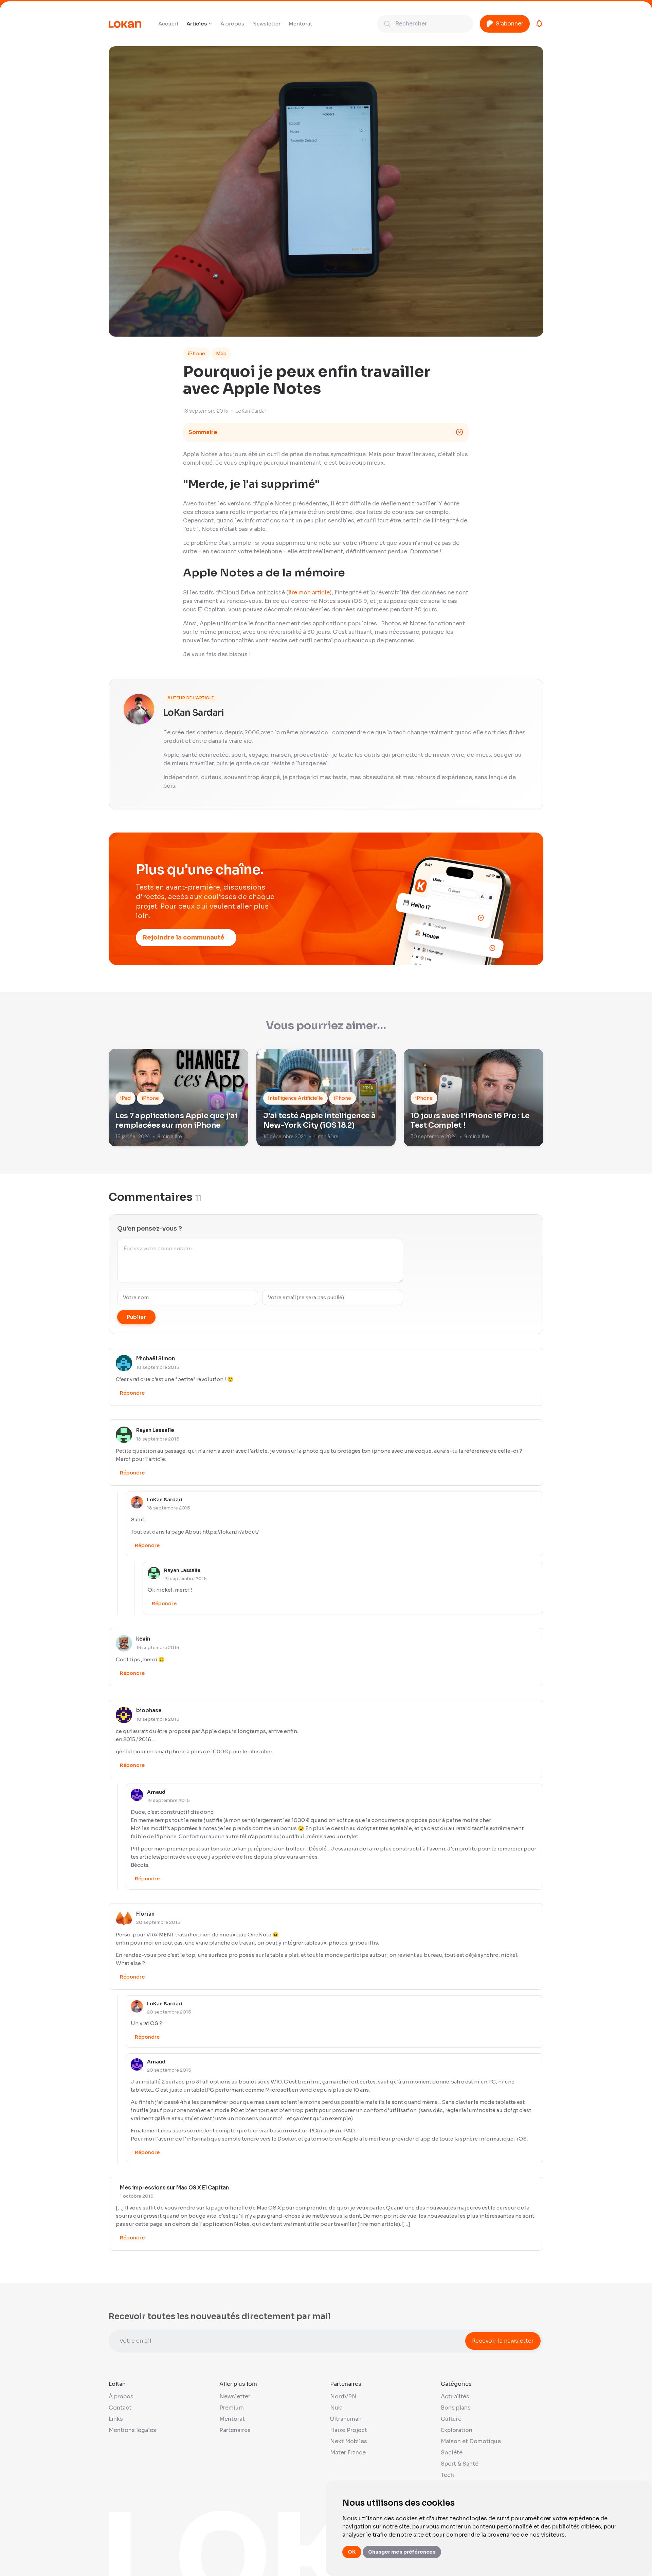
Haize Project (349, 2430)
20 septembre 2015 (158, 1922)
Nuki (337, 2408)
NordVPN (343, 2396)
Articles (197, 24)
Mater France (348, 2453)
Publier (136, 1317)
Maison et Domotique (471, 2441)
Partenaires (235, 2430)
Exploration (457, 2430)
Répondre (132, 1393)
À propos (232, 24)
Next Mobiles (349, 2441)
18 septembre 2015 (158, 1367)
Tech (447, 2475)
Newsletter (266, 24)
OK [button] (352, 2552)
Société (452, 2453)
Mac (221, 354)
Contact (120, 2408)
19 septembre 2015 (185, 1579)
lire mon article (309, 593)
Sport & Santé (460, 2464)
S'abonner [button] (510, 24)
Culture (451, 2419)
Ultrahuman (346, 2419)
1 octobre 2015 (137, 2196)
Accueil (168, 24)
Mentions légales (132, 2430)
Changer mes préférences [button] (402, 2552)
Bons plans (456, 2408)
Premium (232, 2408)
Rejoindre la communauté (184, 937)
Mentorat (300, 24)
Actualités (455, 2396)
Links (116, 2419)
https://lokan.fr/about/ (231, 1532)
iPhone (196, 354)
